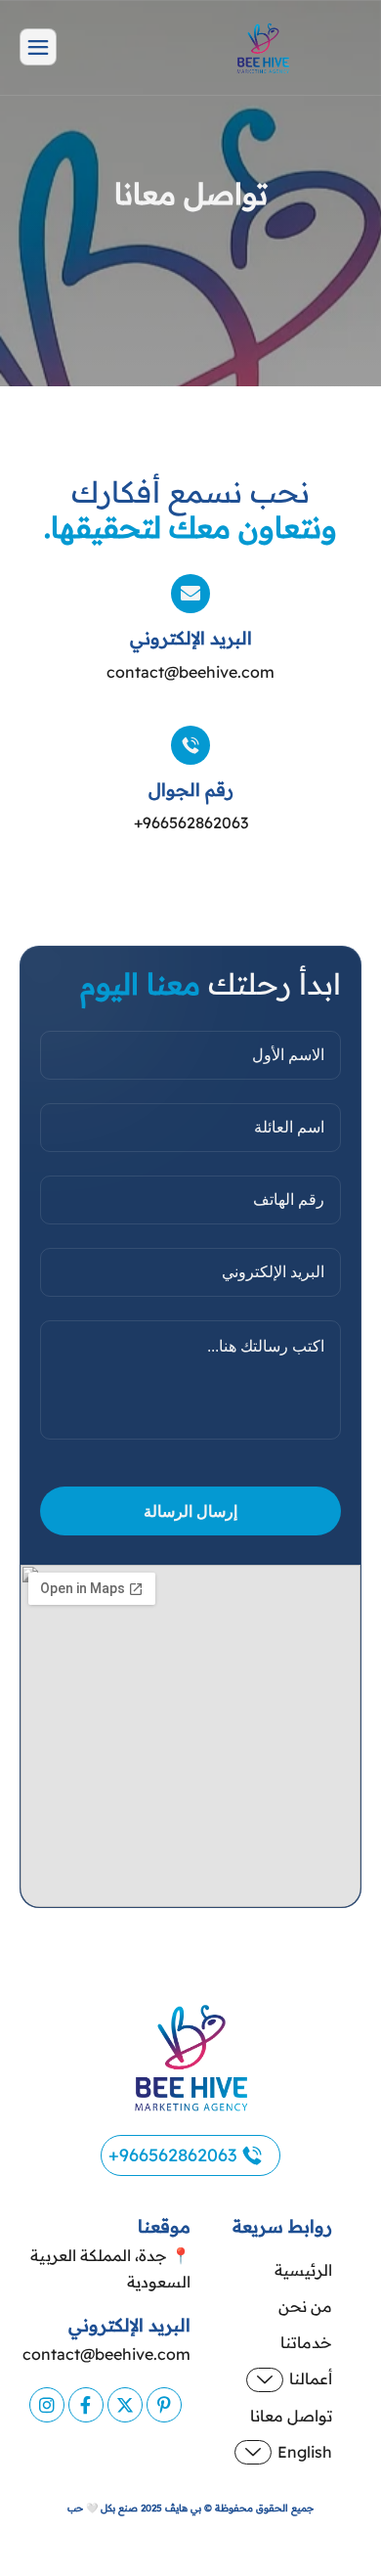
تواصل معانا (291, 2416)
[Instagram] (47, 2405)
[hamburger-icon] (38, 47)
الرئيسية (303, 2270)
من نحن (305, 2306)
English (305, 2452)
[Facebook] (86, 2405)
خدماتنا (306, 2342)
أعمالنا (311, 2378)
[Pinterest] (164, 2405)
